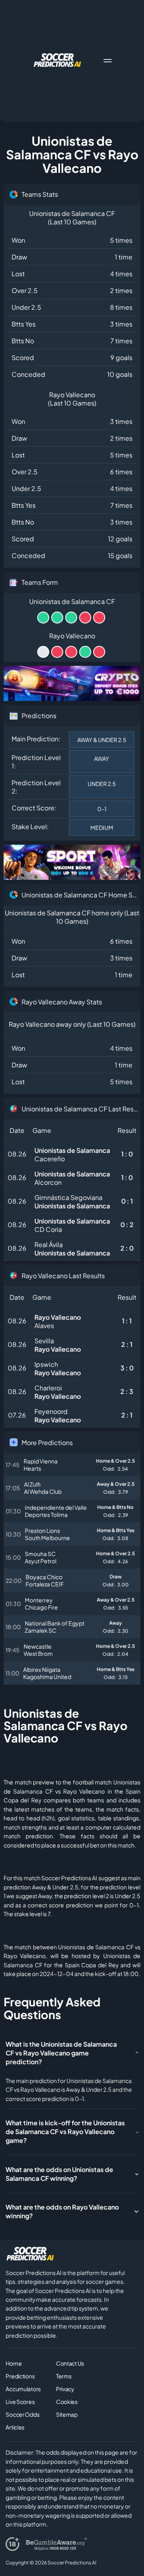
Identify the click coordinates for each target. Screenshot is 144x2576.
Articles (15, 2427)
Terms (64, 2376)
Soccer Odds (22, 2414)
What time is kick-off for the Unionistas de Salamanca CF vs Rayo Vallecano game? (65, 2131)
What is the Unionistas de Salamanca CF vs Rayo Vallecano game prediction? (61, 2053)
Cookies (67, 2402)
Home (14, 2363)
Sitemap (67, 2414)
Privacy (65, 2389)
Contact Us (70, 2363)
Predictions (20, 2376)
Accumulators (23, 2389)
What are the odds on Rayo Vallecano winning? (62, 2211)
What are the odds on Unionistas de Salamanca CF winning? (59, 2174)
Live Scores (20, 2402)
